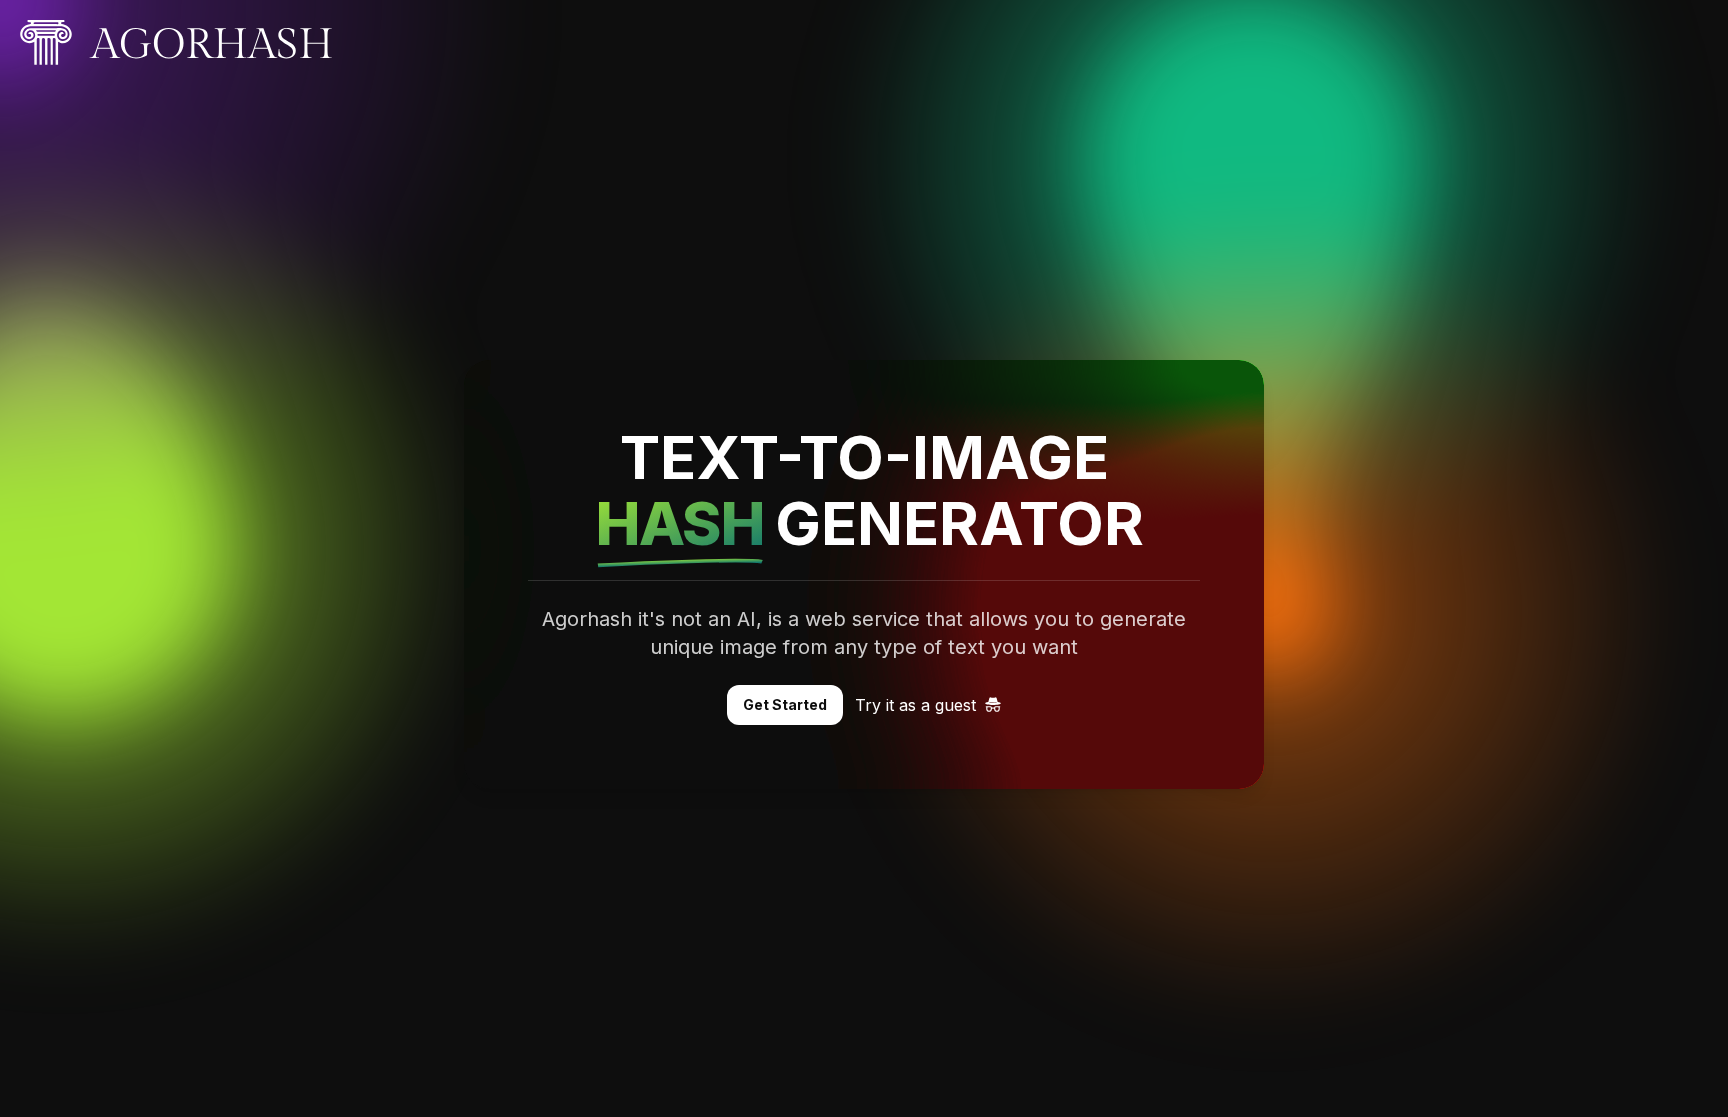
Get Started (785, 704)
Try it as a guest (915, 705)
